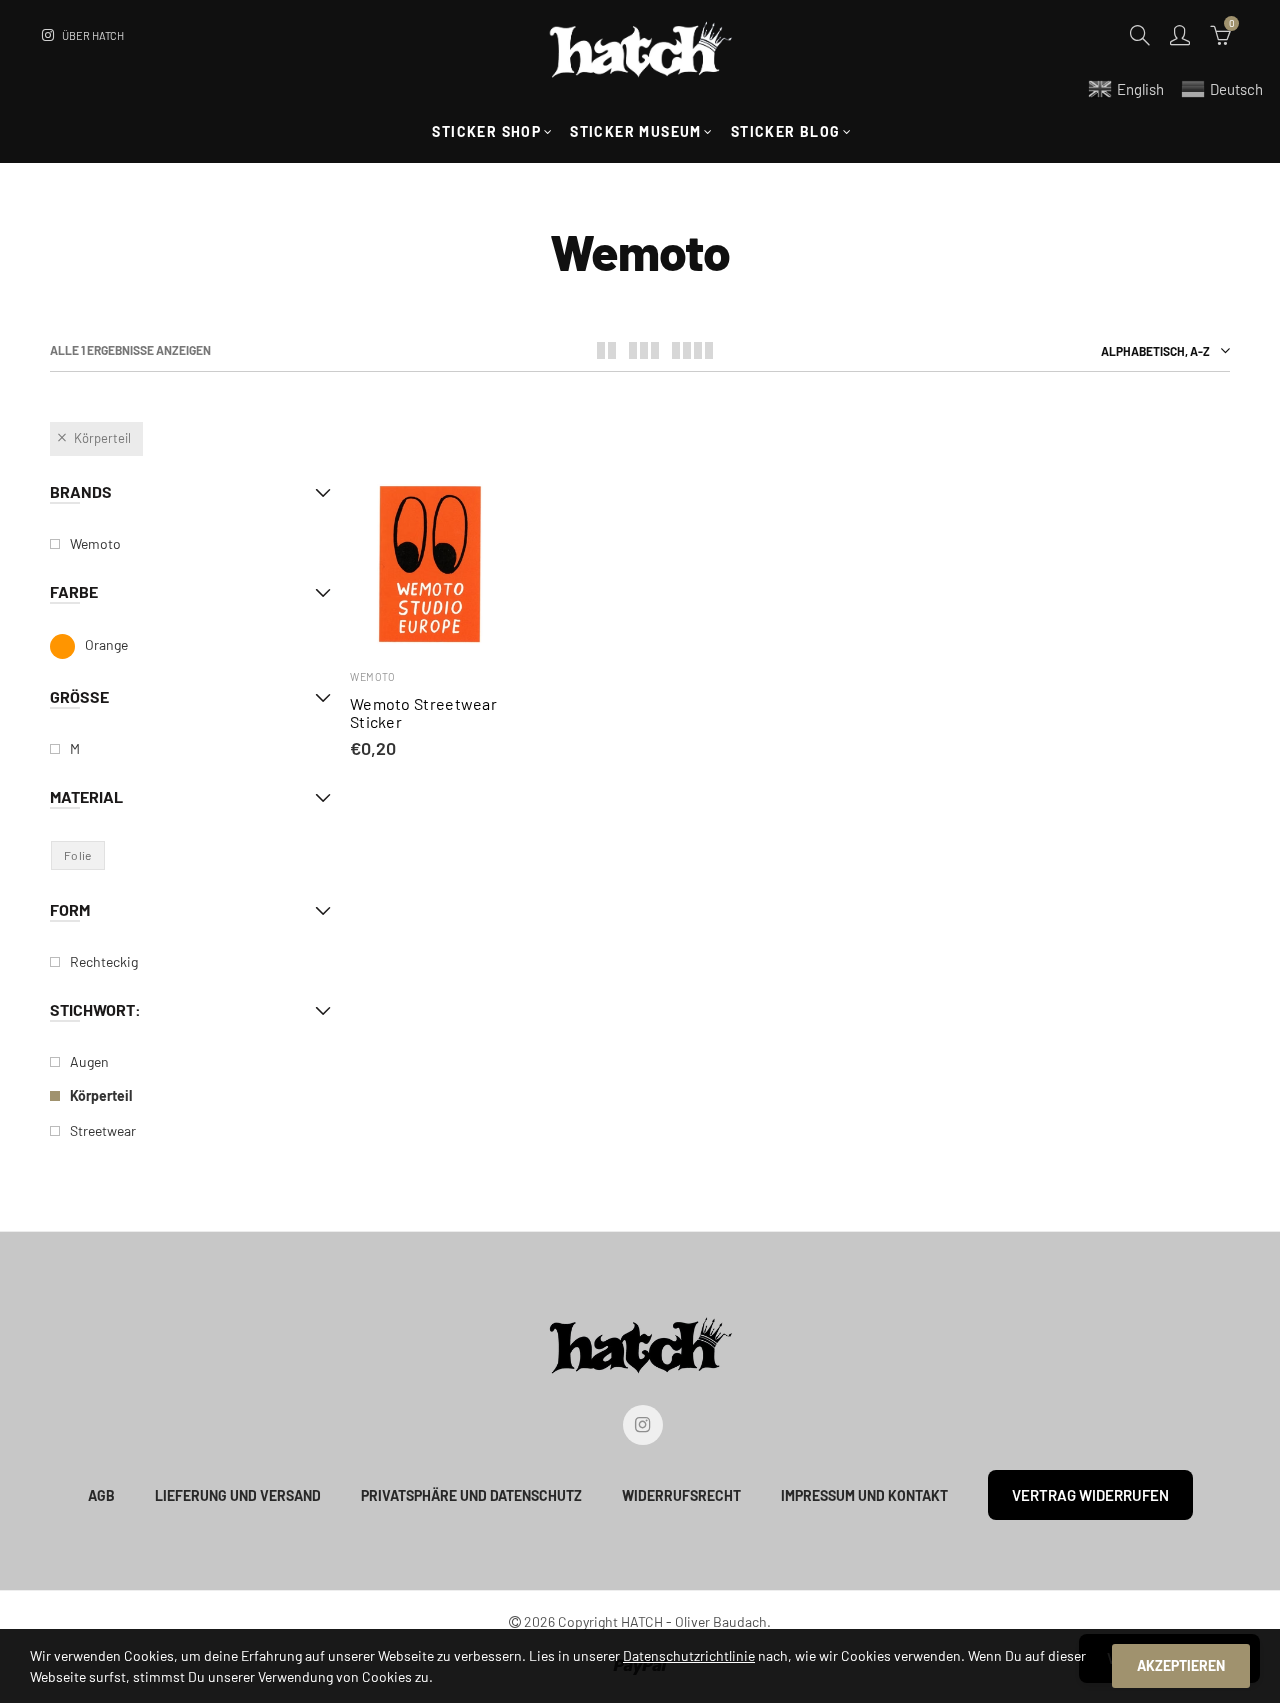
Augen (89, 1061)
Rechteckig (104, 961)
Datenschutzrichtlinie (689, 1655)
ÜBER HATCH (93, 35)
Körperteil (102, 438)
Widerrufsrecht (681, 1495)
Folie (78, 855)
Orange (106, 644)
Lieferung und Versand (238, 1495)
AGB (101, 1495)
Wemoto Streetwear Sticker (423, 713)
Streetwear (103, 1130)
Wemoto (372, 676)
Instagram (643, 1425)
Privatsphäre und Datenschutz (471, 1495)
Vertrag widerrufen (1090, 1495)
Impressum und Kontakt (864, 1495)
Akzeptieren (1181, 1665)
